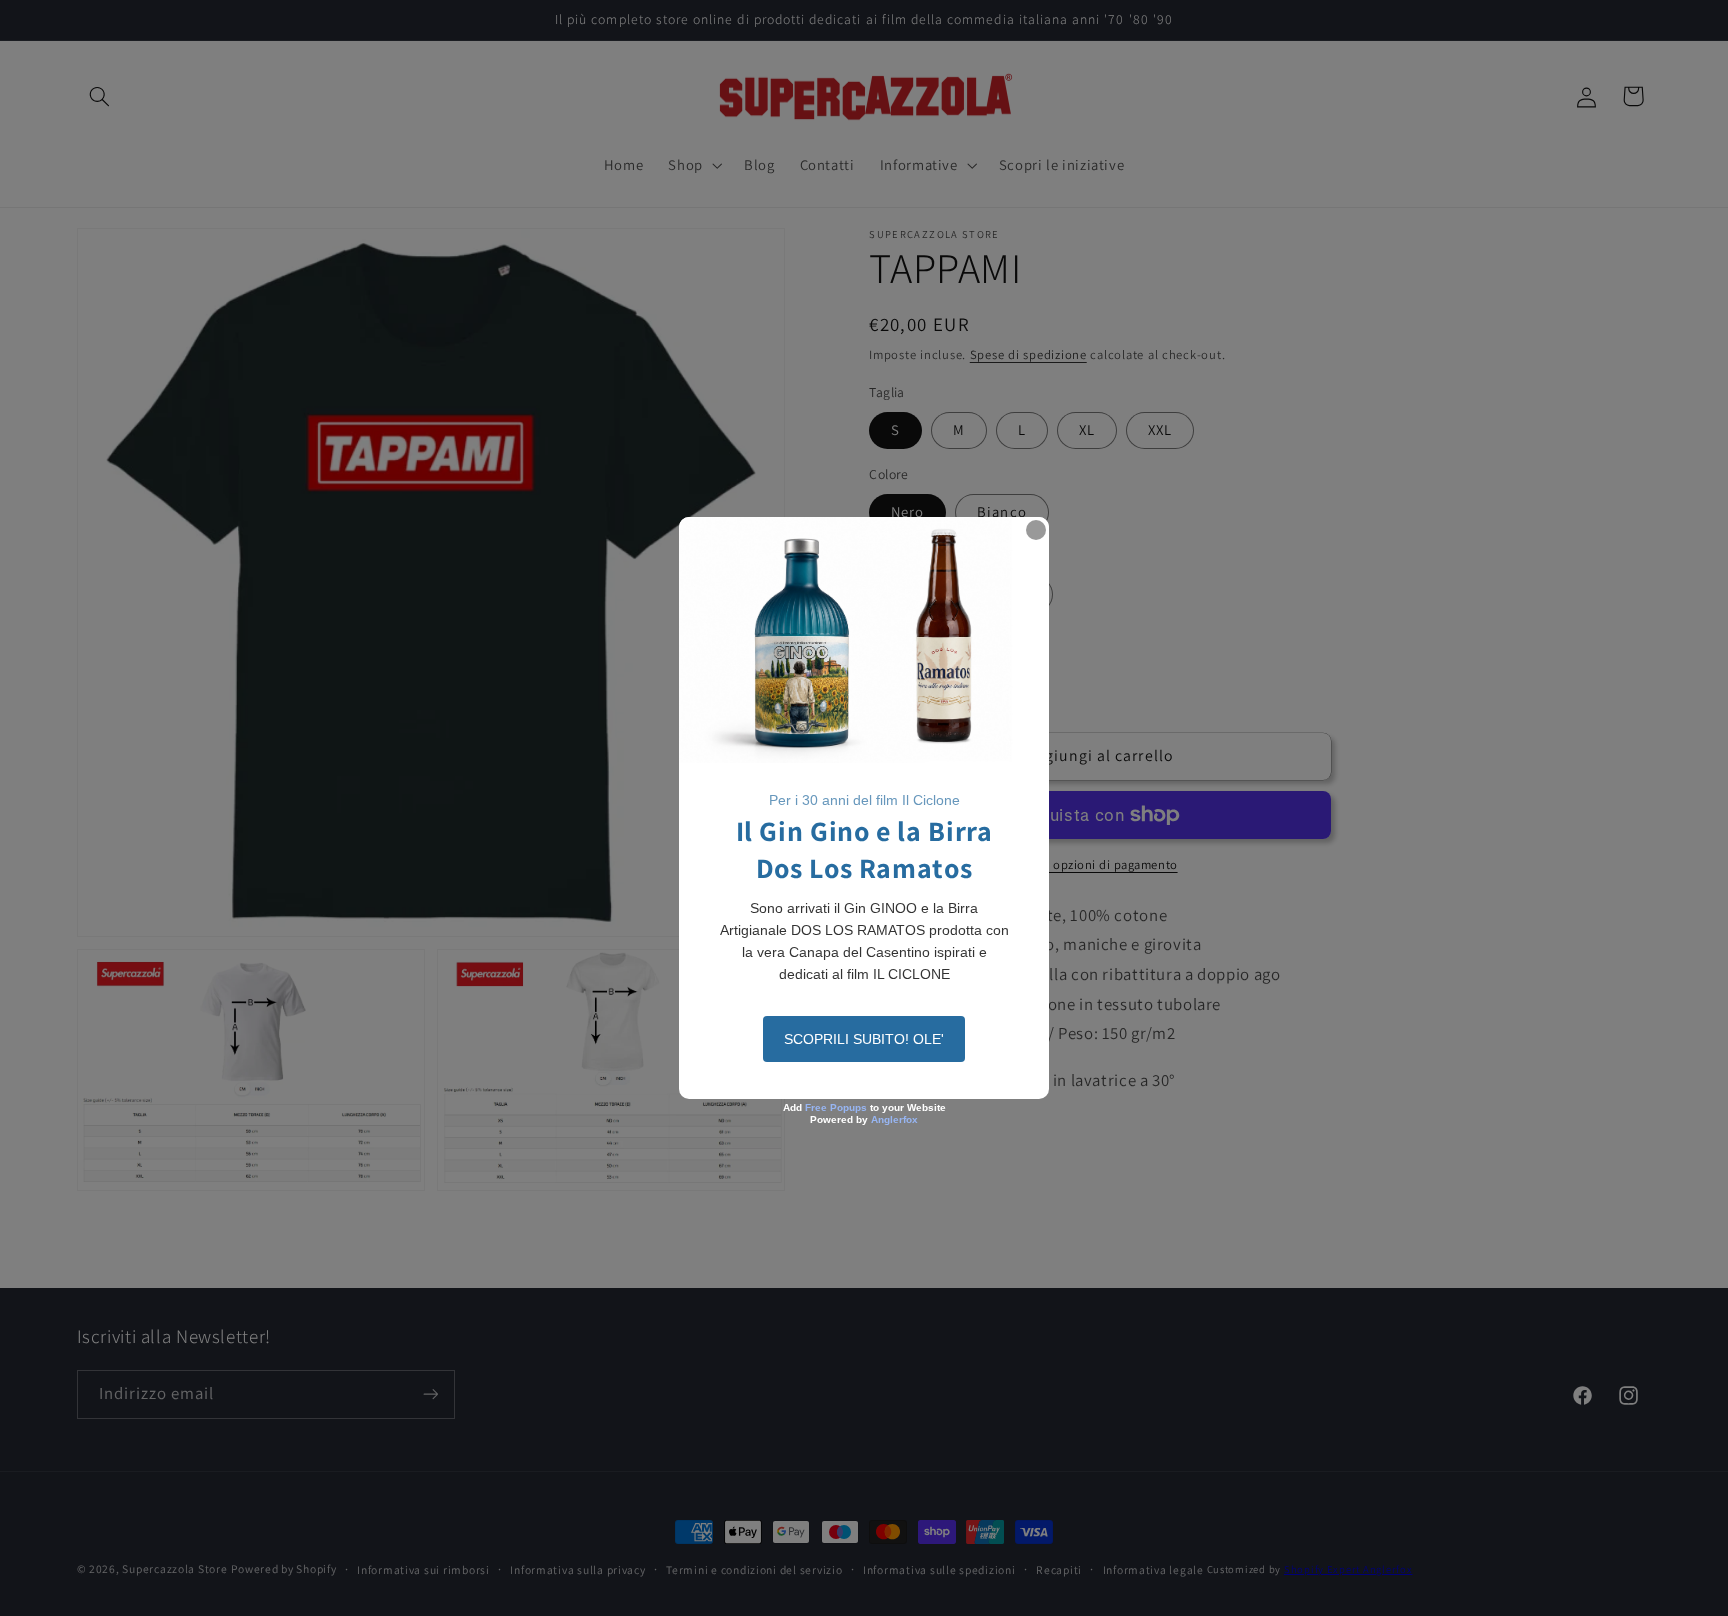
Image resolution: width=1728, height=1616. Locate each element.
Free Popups (836, 1107)
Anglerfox (894, 1119)
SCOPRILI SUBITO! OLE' (864, 1039)
